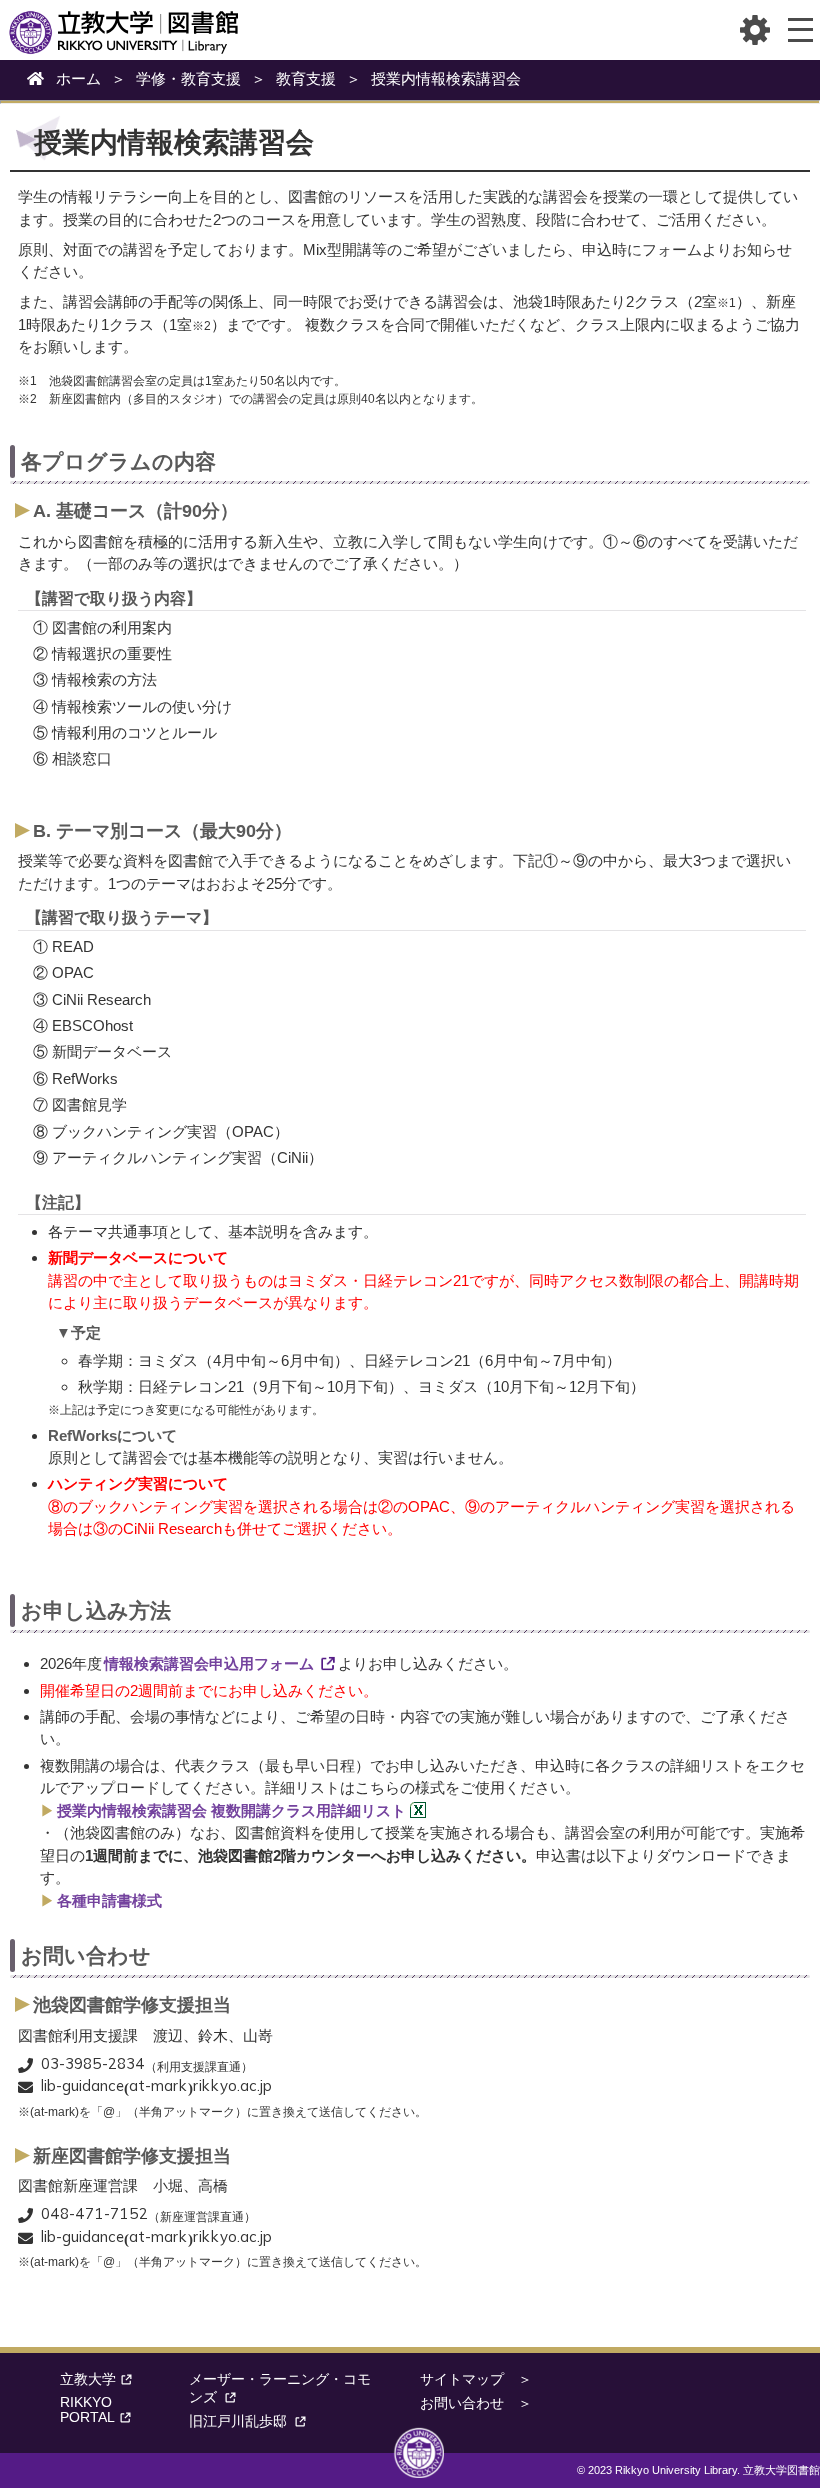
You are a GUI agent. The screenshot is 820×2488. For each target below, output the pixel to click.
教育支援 (306, 78)
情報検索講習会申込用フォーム (209, 1663)
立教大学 (88, 2379)
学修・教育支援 (188, 78)
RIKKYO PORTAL (87, 2410)
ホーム (78, 78)
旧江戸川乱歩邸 (238, 2421)
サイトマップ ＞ (476, 2379)
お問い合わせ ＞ (476, 2403)
